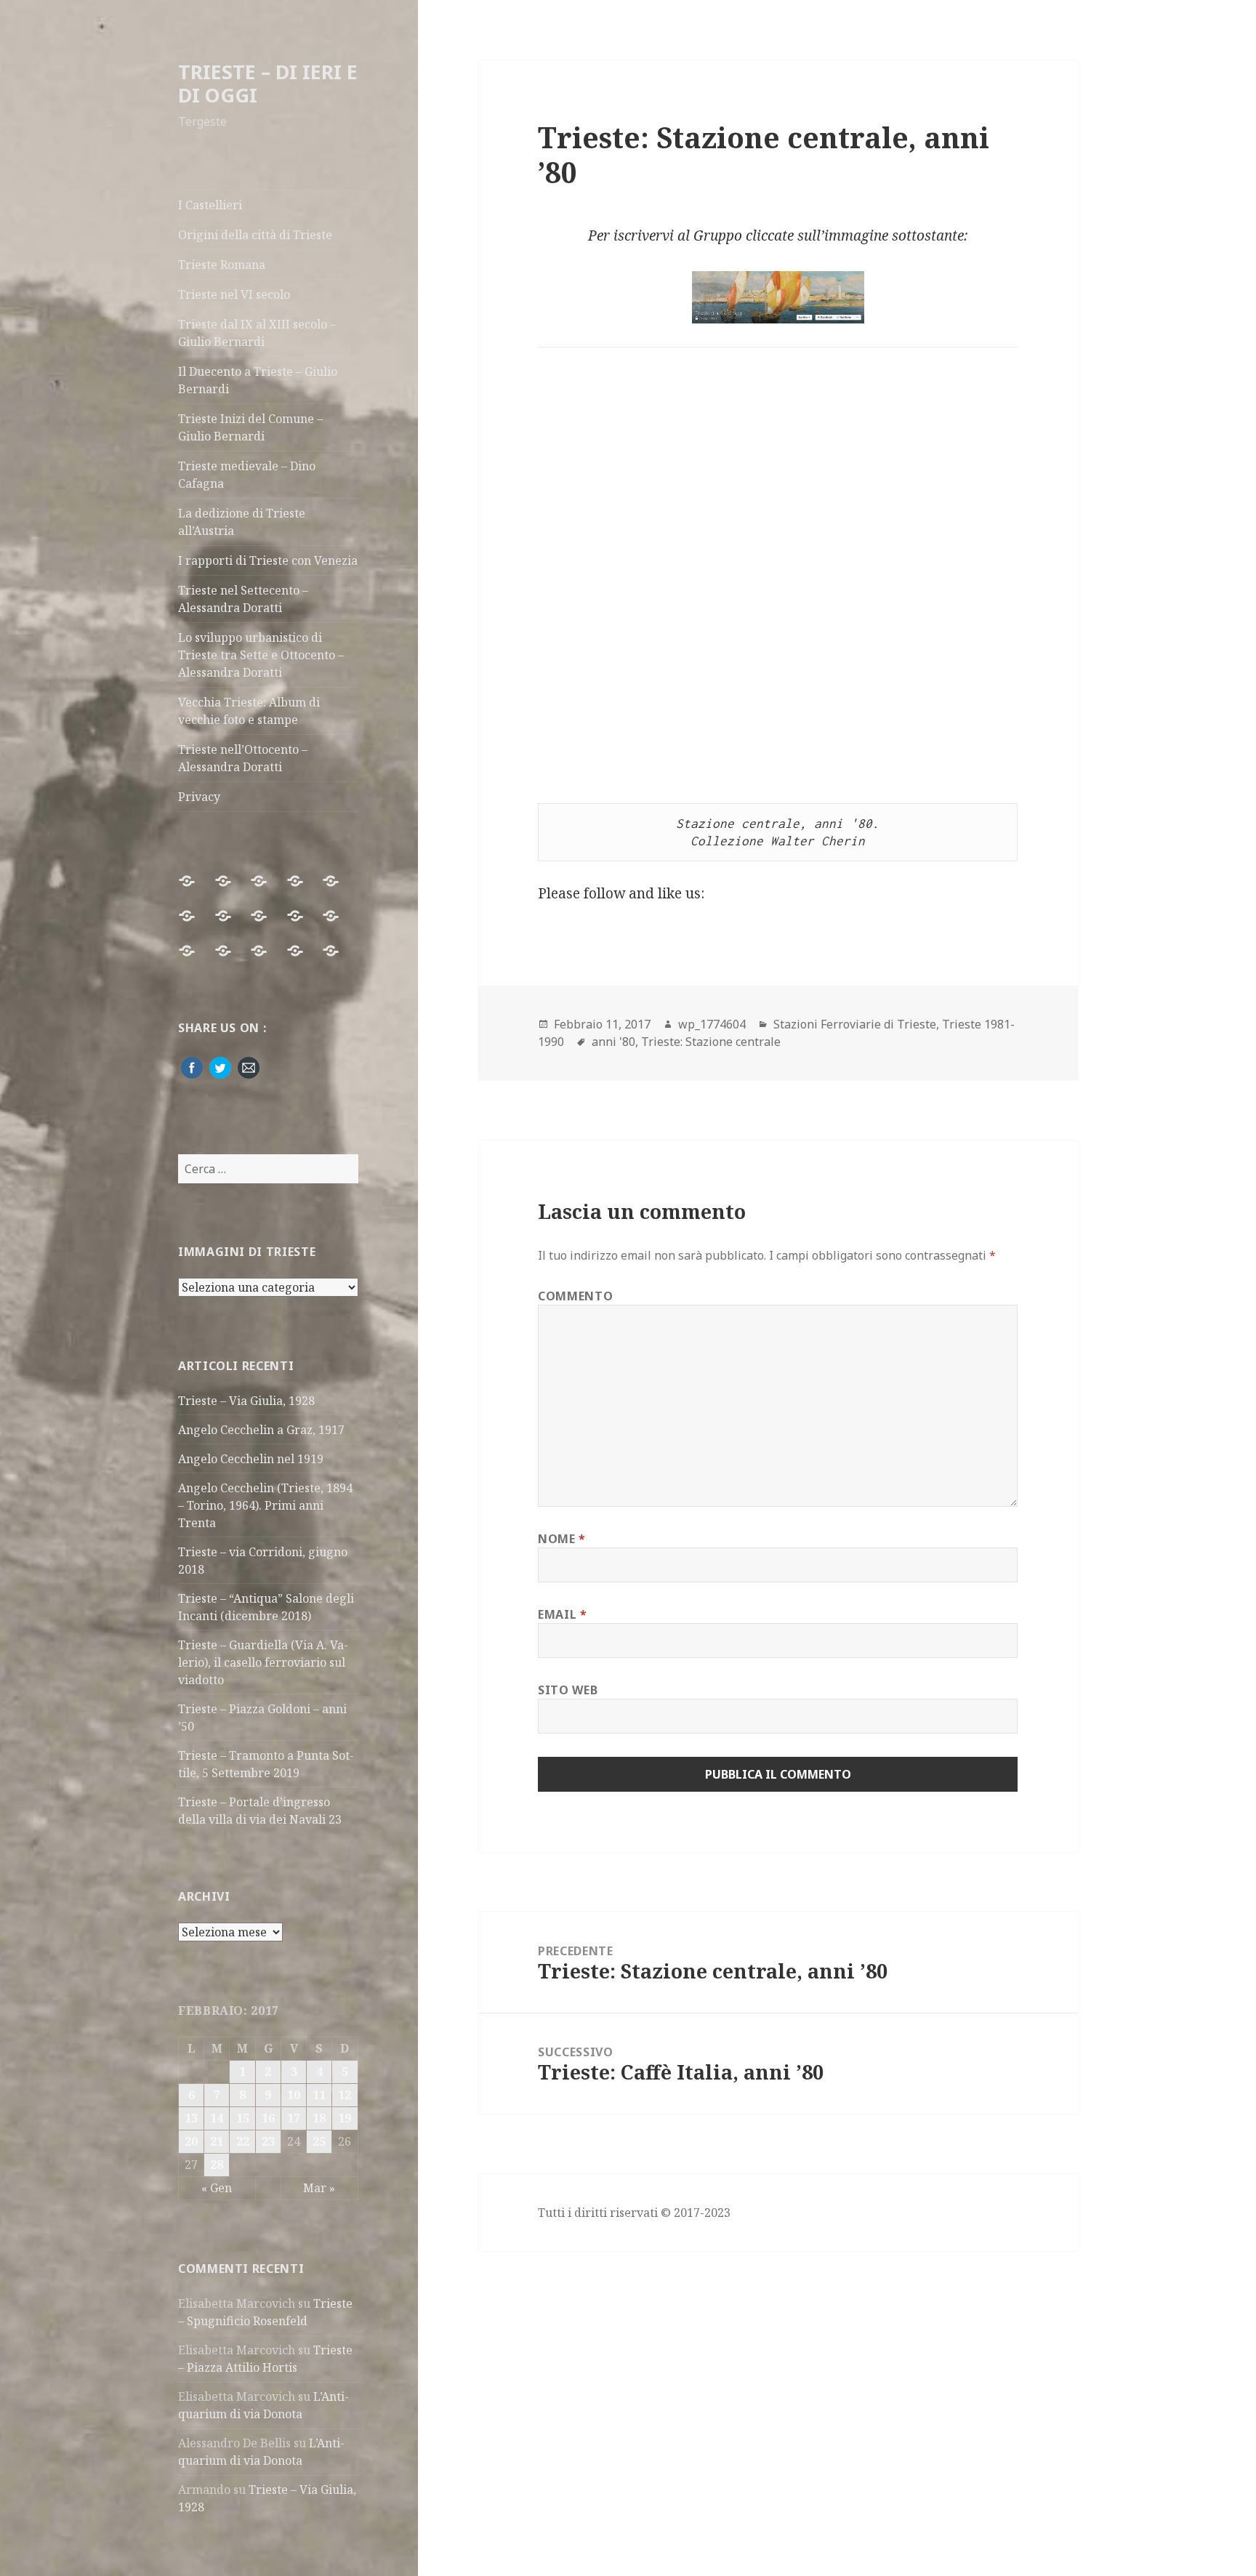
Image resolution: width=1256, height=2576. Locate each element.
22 (243, 2141)
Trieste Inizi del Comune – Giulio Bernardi (250, 427)
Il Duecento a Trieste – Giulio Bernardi (258, 380)
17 (294, 2118)
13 (191, 2118)
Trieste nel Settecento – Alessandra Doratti (243, 599)
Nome (562, 1539)
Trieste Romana (222, 265)
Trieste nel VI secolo (234, 294)
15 (243, 2118)
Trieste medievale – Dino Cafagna (247, 475)
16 (268, 2118)
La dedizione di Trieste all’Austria (242, 522)
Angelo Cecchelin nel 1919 (251, 1459)
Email (562, 1614)
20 (191, 2141)
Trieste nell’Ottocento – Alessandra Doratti (243, 758)
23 (268, 2141)
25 (319, 2141)
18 (319, 2118)
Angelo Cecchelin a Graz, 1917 (261, 1430)
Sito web (568, 1690)
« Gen (217, 2188)
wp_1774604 (712, 1024)
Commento (575, 1296)
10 (294, 2095)
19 (345, 2118)
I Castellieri (210, 205)
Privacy (199, 797)
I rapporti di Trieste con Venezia (268, 560)
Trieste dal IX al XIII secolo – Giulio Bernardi (257, 333)
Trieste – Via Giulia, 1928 (246, 1401)
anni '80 (613, 1042)
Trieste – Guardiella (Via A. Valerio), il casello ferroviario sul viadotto (263, 1662)
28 (217, 2165)
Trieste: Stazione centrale (711, 1042)
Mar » (319, 2188)
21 (217, 2141)
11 (319, 2095)
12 (345, 2095)
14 (217, 2118)
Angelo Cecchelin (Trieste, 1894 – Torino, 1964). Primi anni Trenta (265, 1505)
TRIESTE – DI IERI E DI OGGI (268, 83)
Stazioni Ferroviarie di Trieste (855, 1024)
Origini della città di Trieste (255, 235)
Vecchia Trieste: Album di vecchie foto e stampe (249, 711)
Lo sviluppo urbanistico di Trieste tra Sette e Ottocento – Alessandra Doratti (261, 655)
